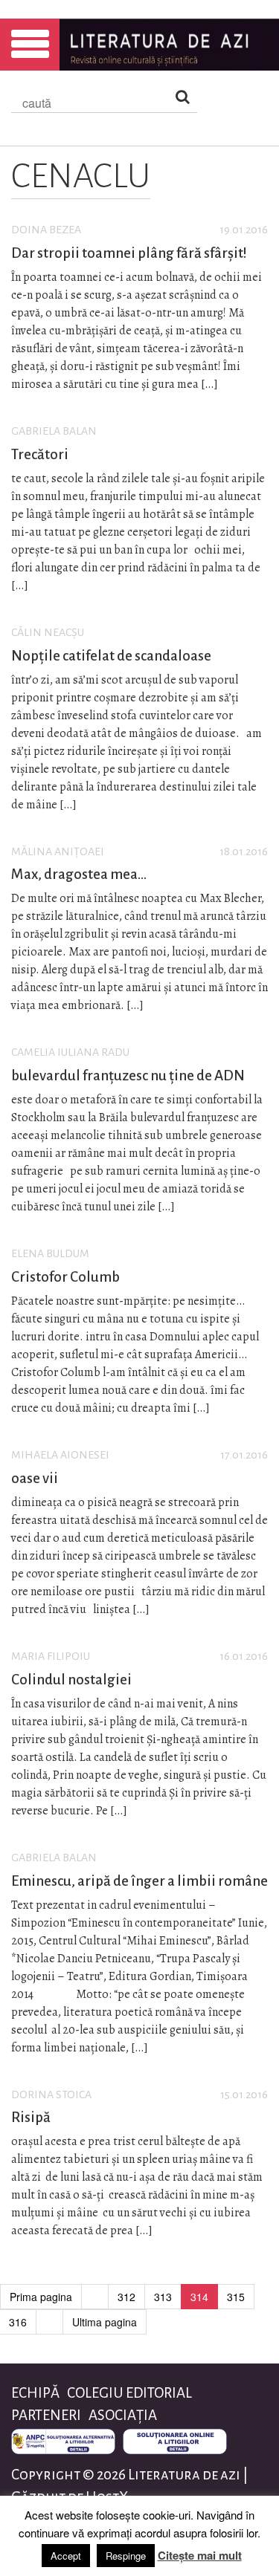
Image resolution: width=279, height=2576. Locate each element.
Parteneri (46, 2415)
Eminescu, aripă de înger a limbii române (139, 1881)
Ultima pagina (105, 2322)
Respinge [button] (126, 2556)
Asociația (123, 2415)
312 (126, 2297)
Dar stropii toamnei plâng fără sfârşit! (129, 253)
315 (236, 2297)
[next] (49, 2322)
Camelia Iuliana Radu (70, 1052)
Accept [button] (66, 2556)
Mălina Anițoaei (58, 851)
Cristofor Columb (65, 1277)
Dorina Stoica (51, 2095)
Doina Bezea (46, 230)
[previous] (95, 2297)
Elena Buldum (50, 1253)
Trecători (40, 454)
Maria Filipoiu (51, 1656)
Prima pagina (41, 2297)
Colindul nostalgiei (71, 1680)
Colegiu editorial (129, 2393)
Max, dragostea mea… (79, 874)
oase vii (35, 1478)
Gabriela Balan (54, 431)
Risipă (31, 2117)
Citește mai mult (200, 2555)
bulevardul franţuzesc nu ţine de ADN (128, 1076)
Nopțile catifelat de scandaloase (111, 656)
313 (163, 2297)
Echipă (35, 2393)
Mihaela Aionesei (60, 1455)
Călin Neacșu (48, 632)
